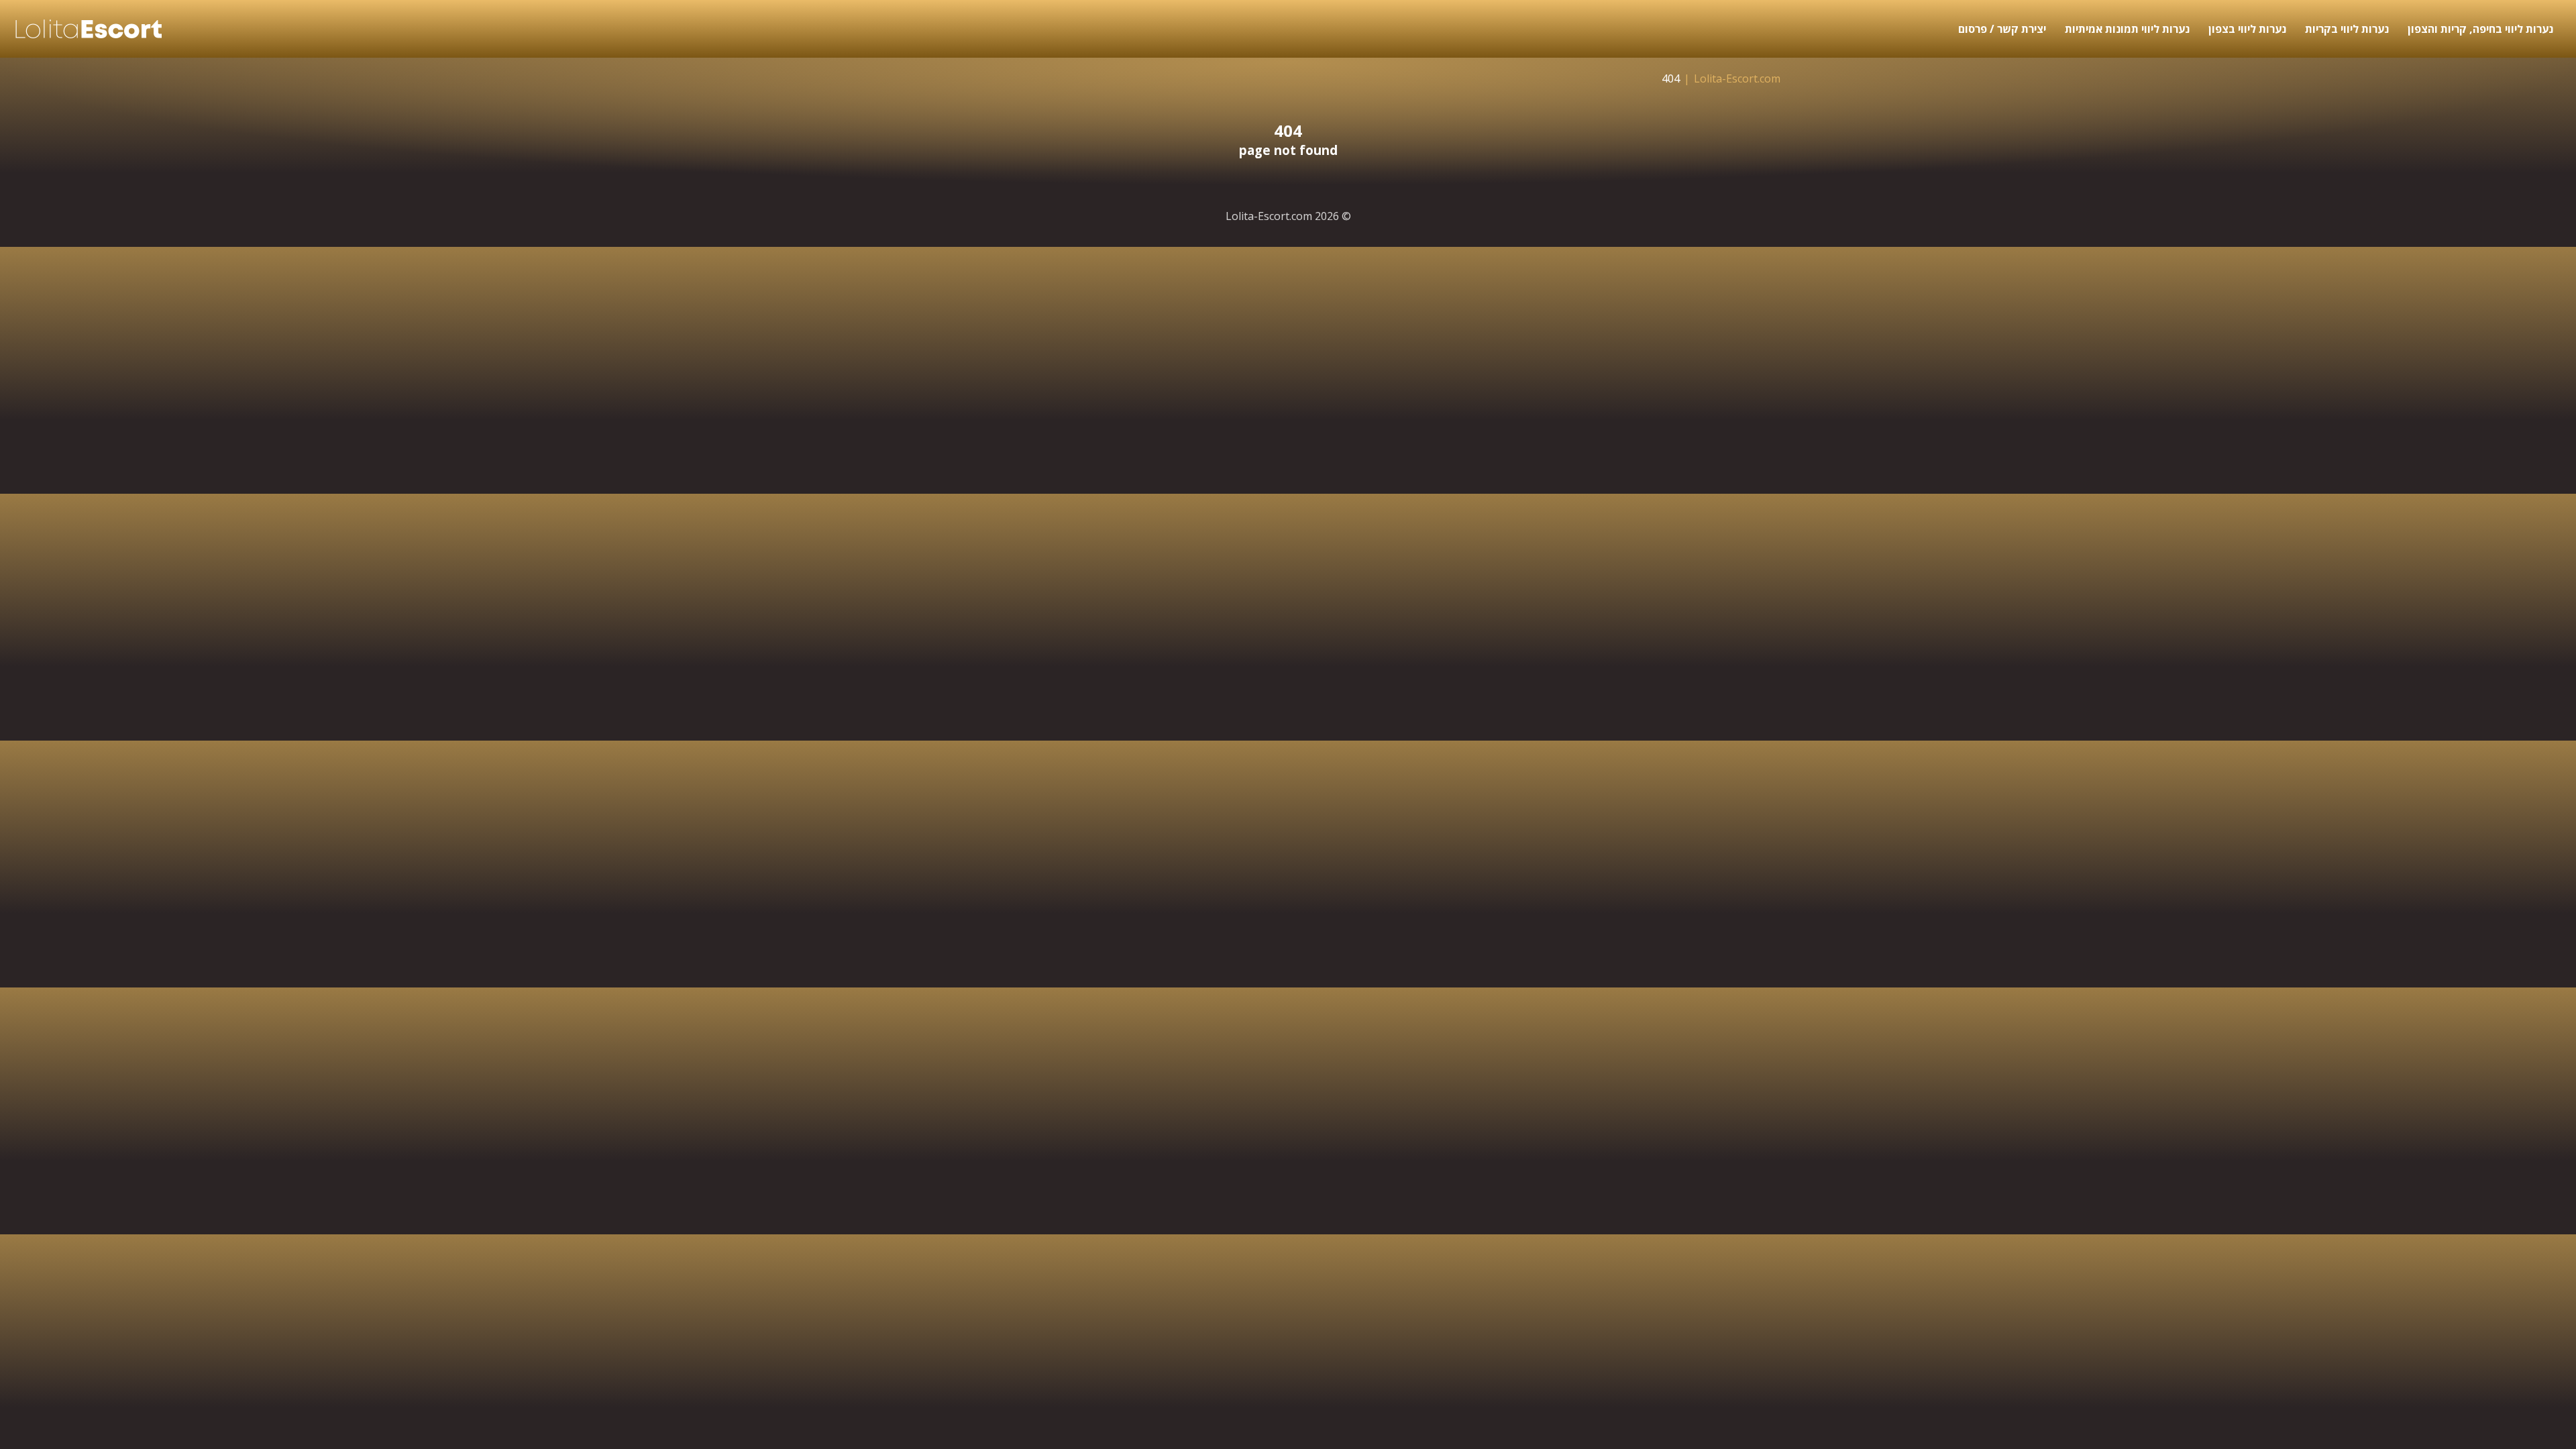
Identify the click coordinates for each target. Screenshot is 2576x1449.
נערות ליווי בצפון (2247, 29)
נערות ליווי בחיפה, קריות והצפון (2480, 29)
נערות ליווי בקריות (2347, 29)
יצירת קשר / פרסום (2002, 29)
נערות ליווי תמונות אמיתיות (2127, 29)
